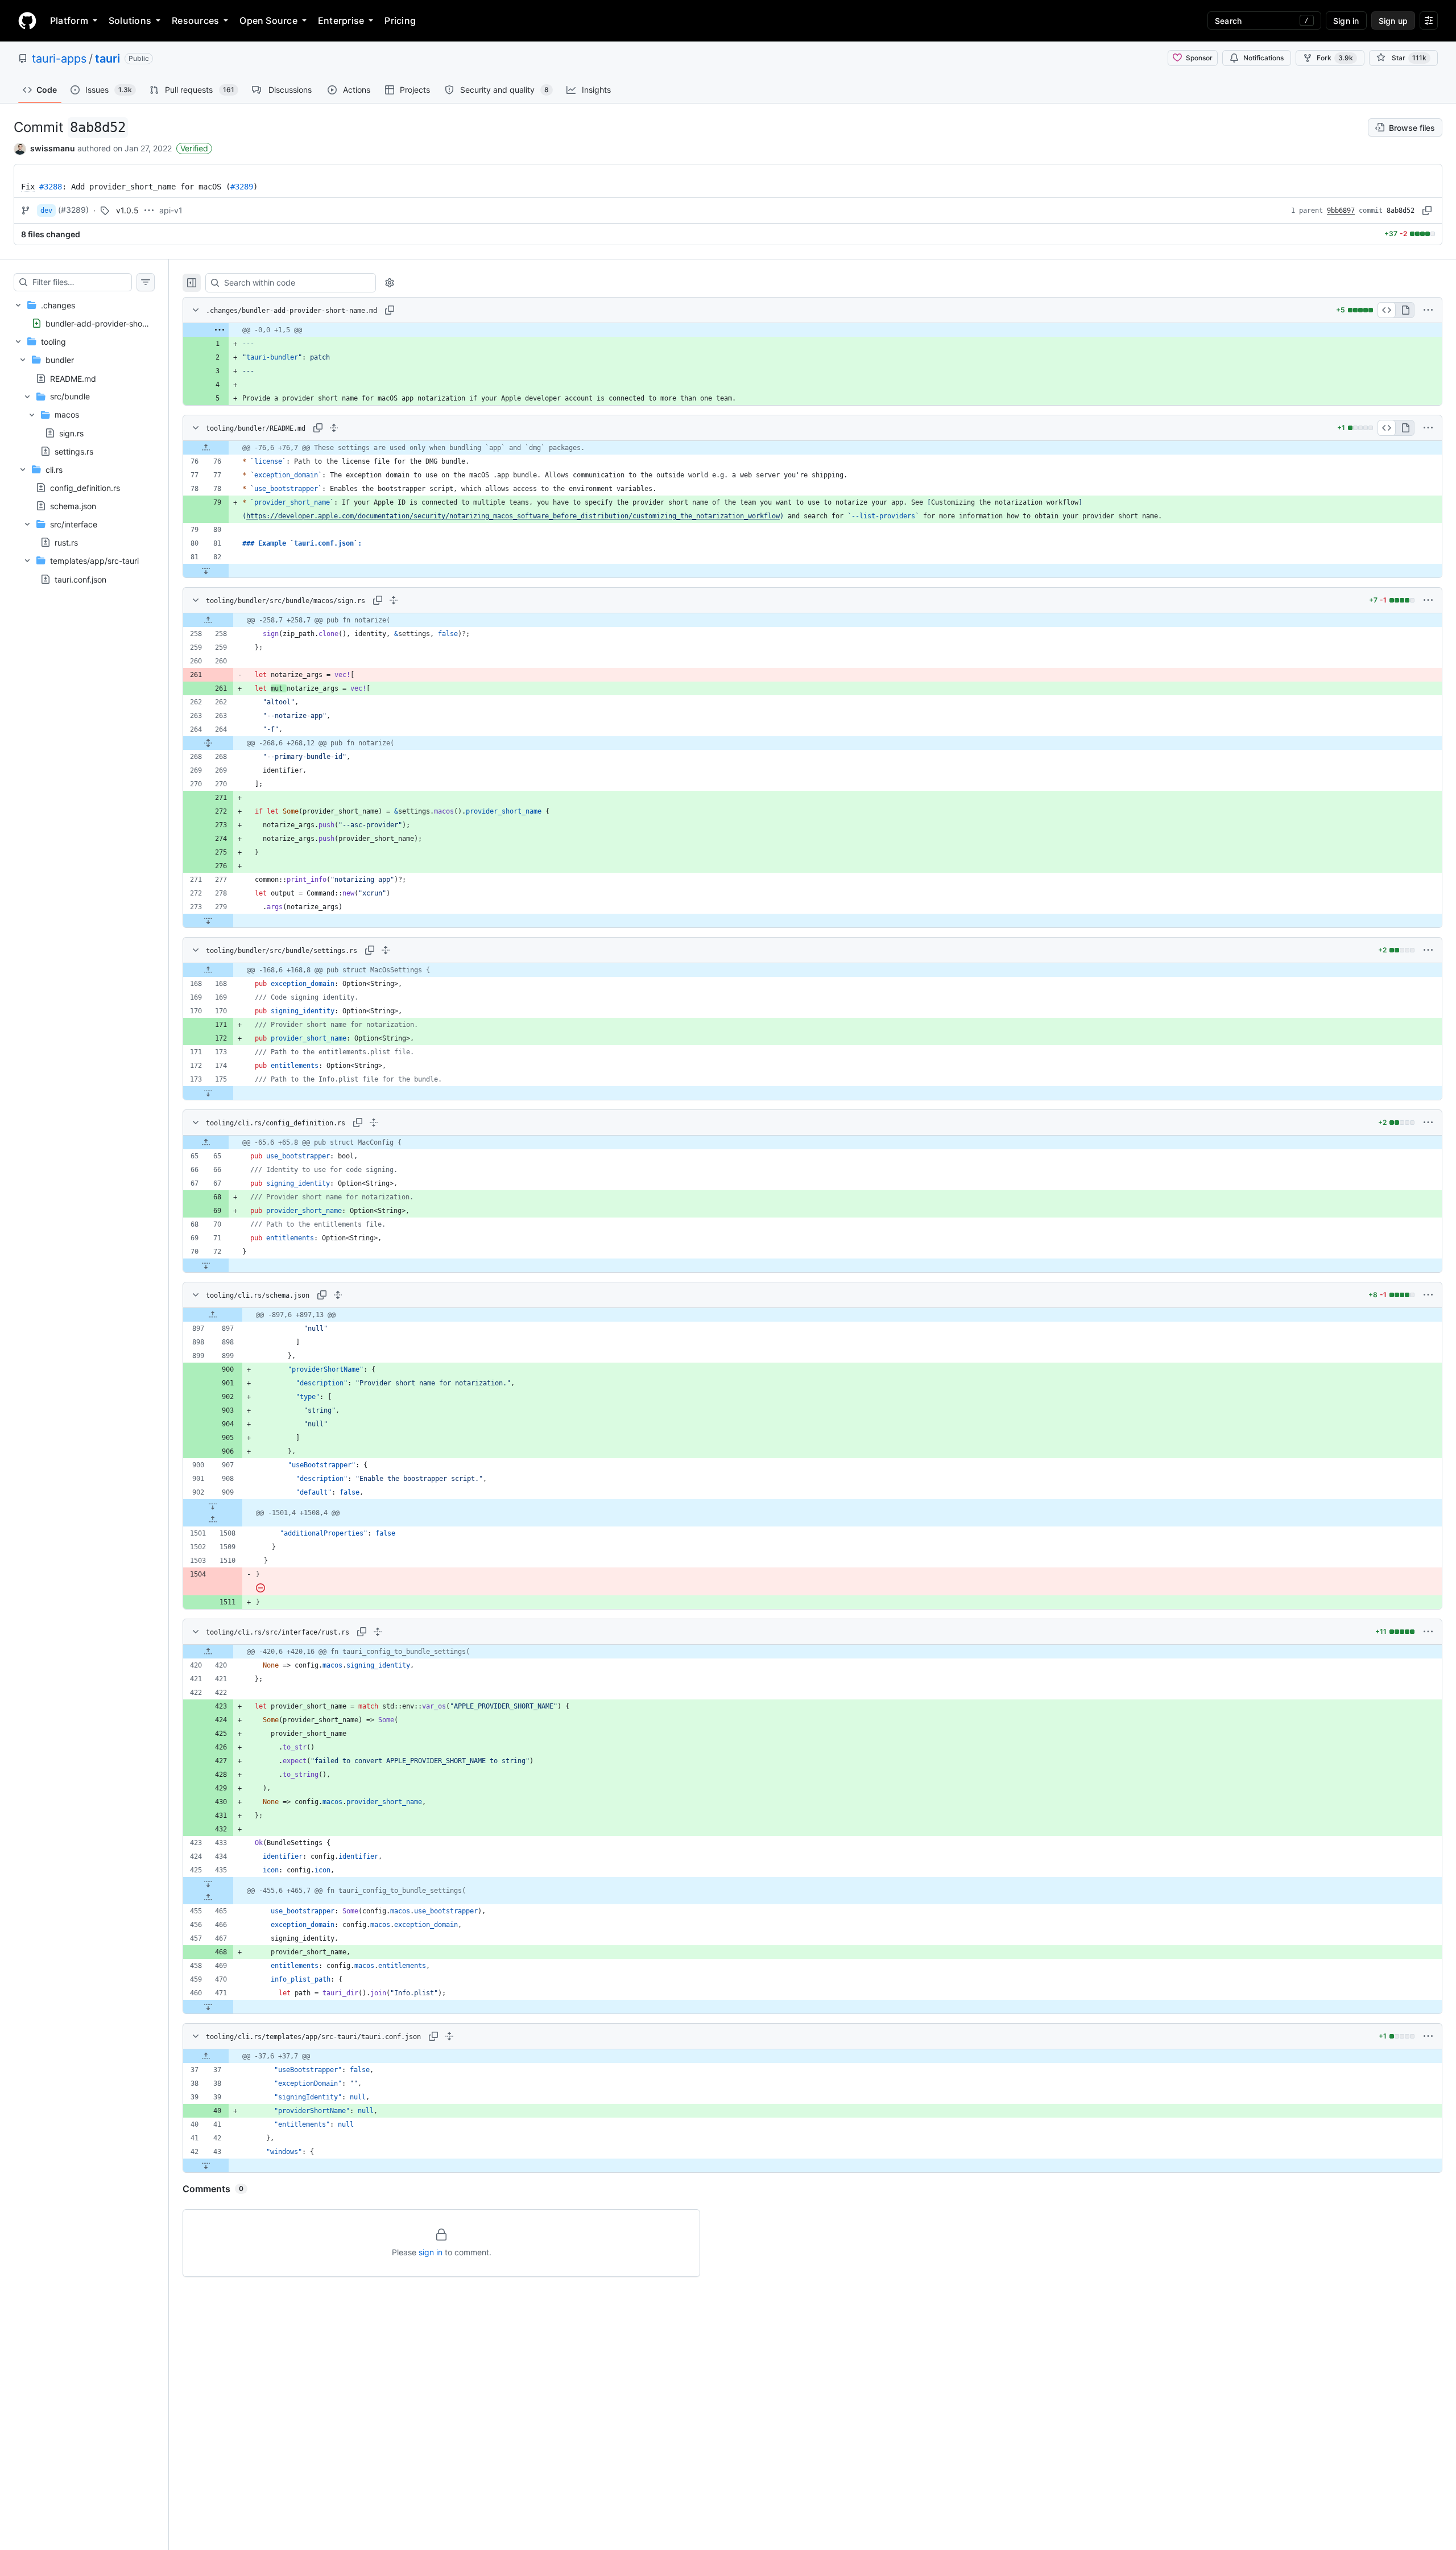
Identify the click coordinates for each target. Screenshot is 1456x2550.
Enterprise (341, 20)
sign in (431, 2252)
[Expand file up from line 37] (206, 2056)
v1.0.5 (127, 210)
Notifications (1263, 58)
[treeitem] (84, 314)
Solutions (130, 20)
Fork (1335, 58)
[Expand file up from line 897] (213, 1315)
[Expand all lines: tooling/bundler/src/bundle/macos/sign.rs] (394, 600)
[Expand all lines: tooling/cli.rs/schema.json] (338, 1295)
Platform (69, 20)
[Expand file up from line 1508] (213, 1520)
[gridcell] (812, 330)
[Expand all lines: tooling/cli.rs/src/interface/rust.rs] (378, 1632)
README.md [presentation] (73, 378)
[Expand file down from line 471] (208, 2007)
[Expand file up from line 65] (206, 1142)
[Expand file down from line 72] (206, 1265)
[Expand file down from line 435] (208, 1884)
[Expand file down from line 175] (208, 1093)
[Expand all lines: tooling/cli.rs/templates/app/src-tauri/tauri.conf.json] (449, 2036)
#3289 (242, 187)
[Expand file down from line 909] (213, 1506)
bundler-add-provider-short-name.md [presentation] (116, 323)
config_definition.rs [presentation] (85, 487)
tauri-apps (59, 59)
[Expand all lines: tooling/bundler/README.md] (334, 428)
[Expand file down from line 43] (206, 2165)
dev (46, 211)
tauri (107, 59)
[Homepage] (27, 20)
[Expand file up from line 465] (208, 1897)
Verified (194, 148)
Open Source (268, 20)
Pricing (400, 20)
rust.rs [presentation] (66, 542)
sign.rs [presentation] (71, 433)
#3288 (51, 187)
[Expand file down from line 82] (206, 571)
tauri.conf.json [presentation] (80, 579)
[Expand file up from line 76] (206, 448)
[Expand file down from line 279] (208, 921)
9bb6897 (1341, 211)
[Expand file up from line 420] (208, 1652)
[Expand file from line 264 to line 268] (208, 743)
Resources (195, 20)
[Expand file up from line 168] (208, 970)
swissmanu (53, 148)
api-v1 (171, 210)
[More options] (1428, 310)
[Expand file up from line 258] (208, 620)
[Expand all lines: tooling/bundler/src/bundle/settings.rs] (386, 950)
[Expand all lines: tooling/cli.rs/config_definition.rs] (374, 1123)
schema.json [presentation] (73, 506)
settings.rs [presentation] (74, 451)
